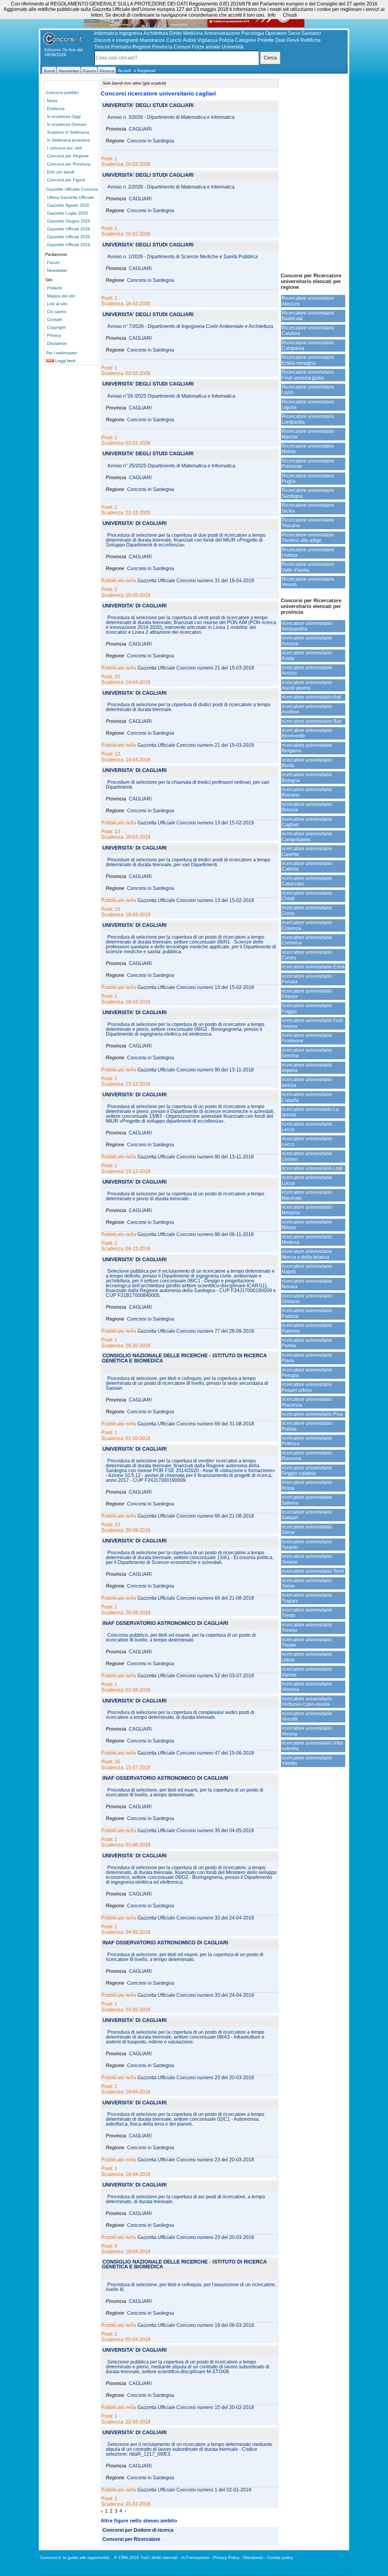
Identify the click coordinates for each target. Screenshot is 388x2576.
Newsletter (57, 270)
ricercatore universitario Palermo (307, 1328)
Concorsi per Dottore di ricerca (138, 2530)
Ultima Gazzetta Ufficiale (70, 197)
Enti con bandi (61, 172)
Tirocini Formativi (113, 47)
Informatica (106, 33)
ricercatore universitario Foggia (307, 1008)
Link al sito (57, 304)
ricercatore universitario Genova (307, 1053)
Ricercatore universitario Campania (308, 345)
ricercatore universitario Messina (307, 1210)
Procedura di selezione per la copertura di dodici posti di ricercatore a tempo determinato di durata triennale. (188, 707)
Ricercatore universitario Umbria (308, 552)
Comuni (182, 47)
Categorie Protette (254, 40)
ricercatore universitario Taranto (307, 1544)
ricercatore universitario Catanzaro (307, 881)
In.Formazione (195, 2558)
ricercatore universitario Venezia (307, 1687)
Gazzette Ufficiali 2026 (69, 229)
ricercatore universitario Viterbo (307, 1761)
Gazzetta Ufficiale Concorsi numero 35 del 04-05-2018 (196, 1831)
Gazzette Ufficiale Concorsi (72, 189)
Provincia (162, 47)
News (52, 101)
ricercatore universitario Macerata (307, 1195)
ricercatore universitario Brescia (307, 807)
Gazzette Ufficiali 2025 (69, 237)
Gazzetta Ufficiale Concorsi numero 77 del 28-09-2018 (196, 1331)
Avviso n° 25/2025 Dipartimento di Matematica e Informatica (171, 466)
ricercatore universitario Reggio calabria (307, 1470)
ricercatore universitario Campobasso (307, 836)
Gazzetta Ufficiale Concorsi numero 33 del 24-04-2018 (196, 1918)
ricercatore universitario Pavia (307, 1358)
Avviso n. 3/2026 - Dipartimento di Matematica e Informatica (171, 117)
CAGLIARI (140, 129)
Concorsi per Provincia (69, 164)
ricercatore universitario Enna (313, 967)
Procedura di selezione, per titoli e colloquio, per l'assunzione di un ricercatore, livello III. (191, 2287)
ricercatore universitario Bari (312, 721)
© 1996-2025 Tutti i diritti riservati (146, 2558)
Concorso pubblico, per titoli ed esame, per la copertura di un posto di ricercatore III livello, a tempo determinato (181, 1638)
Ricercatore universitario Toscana (308, 523)
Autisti (189, 40)
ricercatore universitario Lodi (312, 1168)
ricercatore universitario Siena (307, 1530)
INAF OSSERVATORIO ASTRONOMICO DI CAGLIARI (165, 1624)
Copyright (56, 327)
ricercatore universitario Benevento (307, 733)
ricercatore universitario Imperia (307, 1068)
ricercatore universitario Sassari (307, 1515)
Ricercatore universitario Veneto (308, 582)
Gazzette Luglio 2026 (67, 213)
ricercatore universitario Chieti (307, 896)
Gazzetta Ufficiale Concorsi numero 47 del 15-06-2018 (196, 1753)
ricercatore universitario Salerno (307, 1500)
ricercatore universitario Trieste (307, 1642)
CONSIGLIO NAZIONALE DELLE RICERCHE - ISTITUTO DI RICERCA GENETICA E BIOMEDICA (184, 1358)
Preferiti (54, 288)
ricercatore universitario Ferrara (307, 979)
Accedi (124, 71)
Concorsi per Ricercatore (131, 2539)
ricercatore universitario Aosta (307, 655)
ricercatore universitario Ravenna (307, 1456)
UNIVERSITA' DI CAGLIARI (135, 524)
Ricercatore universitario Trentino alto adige (308, 538)
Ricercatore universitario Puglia (308, 478)
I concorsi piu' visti (64, 148)
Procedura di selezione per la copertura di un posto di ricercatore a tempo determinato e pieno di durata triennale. (185, 1196)
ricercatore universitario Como (307, 910)
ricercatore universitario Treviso (307, 1627)
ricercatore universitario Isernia (307, 1082)
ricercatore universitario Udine (307, 1657)
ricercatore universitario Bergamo (307, 748)
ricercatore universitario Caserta (307, 851)
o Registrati (145, 71)
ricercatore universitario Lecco (307, 1141)
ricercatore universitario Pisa (312, 1414)
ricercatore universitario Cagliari (307, 822)
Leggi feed (65, 361)
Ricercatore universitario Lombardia (308, 419)
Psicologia (253, 33)
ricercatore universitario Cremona (307, 940)
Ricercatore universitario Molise (308, 449)
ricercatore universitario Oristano (307, 1299)
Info (272, 15)
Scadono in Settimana (68, 132)
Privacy (54, 335)
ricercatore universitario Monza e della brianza (307, 1254)
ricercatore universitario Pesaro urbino (307, 1387)
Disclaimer (57, 343)
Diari (280, 40)
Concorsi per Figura (66, 180)
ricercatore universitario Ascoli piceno (307, 685)
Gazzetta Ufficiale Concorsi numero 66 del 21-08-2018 (196, 1516)
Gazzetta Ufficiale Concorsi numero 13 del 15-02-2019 (196, 823)
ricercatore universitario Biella (307, 763)
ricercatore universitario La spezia (310, 1112)
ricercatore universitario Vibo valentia (312, 1746)
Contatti (54, 319)
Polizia (226, 40)
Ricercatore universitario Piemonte (308, 464)
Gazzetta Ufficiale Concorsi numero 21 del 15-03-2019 (196, 668)
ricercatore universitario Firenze (307, 994)
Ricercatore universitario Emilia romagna (308, 360)
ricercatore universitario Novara (307, 1284)
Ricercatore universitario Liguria (308, 404)
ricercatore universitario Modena (307, 1240)
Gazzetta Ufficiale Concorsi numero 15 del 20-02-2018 (196, 2407)
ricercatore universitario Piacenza (307, 1402)
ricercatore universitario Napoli (307, 1269)
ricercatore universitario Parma (307, 1343)
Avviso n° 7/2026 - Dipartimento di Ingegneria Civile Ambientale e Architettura (190, 326)
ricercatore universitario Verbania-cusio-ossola (307, 1701)
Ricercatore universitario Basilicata (308, 316)
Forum (53, 262)
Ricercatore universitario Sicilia (308, 508)
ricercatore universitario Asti (311, 697)
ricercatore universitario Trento (307, 1613)
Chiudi (290, 15)
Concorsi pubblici (62, 92)
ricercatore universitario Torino (307, 1583)
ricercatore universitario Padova (307, 1313)
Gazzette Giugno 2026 (69, 221)
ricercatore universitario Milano (307, 1225)
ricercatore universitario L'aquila (307, 1097)
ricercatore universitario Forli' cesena (313, 1023)
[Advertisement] (313, 173)
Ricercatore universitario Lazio (308, 390)
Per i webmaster (62, 353)
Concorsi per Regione (68, 156)
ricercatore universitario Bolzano (307, 792)
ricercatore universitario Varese (307, 1672)
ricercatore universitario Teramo (307, 1559)
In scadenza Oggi (64, 116)
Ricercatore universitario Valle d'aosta (308, 567)
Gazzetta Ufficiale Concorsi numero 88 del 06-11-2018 (196, 1235)
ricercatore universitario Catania (307, 866)
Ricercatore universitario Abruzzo (308, 301)
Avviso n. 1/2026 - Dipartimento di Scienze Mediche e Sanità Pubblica (182, 257)
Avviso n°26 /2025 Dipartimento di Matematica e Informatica (171, 396)
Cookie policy (280, 2558)
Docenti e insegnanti (116, 40)
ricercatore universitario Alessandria (307, 626)
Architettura (156, 33)
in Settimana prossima (68, 140)
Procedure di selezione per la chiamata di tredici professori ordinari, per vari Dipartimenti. (187, 785)
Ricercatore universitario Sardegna (308, 493)
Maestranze (152, 40)
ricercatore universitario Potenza (307, 1441)
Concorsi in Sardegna (151, 141)
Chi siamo (57, 312)
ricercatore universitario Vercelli (307, 1716)
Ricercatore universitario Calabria (308, 331)
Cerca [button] (270, 58)
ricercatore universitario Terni (313, 1571)
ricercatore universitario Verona (307, 1731)
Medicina (193, 33)
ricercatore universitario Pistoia (307, 1426)
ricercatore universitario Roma (307, 1485)
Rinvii (293, 40)
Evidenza (56, 109)
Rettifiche (311, 40)
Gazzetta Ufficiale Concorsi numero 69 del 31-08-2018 (196, 1424)
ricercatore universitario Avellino (307, 709)
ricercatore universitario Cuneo (307, 955)
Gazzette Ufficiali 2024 (69, 245)
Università (232, 47)
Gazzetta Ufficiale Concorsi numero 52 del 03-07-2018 (196, 1676)
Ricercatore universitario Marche (308, 434)
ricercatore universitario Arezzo (307, 670)
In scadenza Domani (67, 124)
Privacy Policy (226, 2558)
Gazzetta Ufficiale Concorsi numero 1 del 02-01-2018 (194, 2490)
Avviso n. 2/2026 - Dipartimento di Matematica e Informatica (171, 187)
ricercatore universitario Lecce (307, 1127)
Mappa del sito (61, 296)
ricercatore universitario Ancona (307, 641)
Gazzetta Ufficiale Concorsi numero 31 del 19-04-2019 (196, 581)
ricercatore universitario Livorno (307, 1156)
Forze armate (206, 47)
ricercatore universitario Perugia (307, 1373)
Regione (142, 47)
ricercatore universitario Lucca (307, 1180)
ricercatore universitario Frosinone (307, 1038)
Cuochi (174, 40)
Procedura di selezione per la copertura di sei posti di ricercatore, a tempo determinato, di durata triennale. (185, 2199)
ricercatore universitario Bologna (307, 777)
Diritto (176, 33)
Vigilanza (207, 40)
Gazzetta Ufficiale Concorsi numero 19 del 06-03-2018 (196, 2325)
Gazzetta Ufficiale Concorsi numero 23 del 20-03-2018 (196, 2078)
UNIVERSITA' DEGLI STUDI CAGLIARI (148, 106)
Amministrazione (222, 33)
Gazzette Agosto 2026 (68, 205)
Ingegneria (131, 33)
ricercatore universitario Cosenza (307, 925)
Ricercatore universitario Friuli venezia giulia (308, 375)
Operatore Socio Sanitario (293, 33)
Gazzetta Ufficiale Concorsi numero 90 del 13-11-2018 (196, 1070)
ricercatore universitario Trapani (307, 1598)
